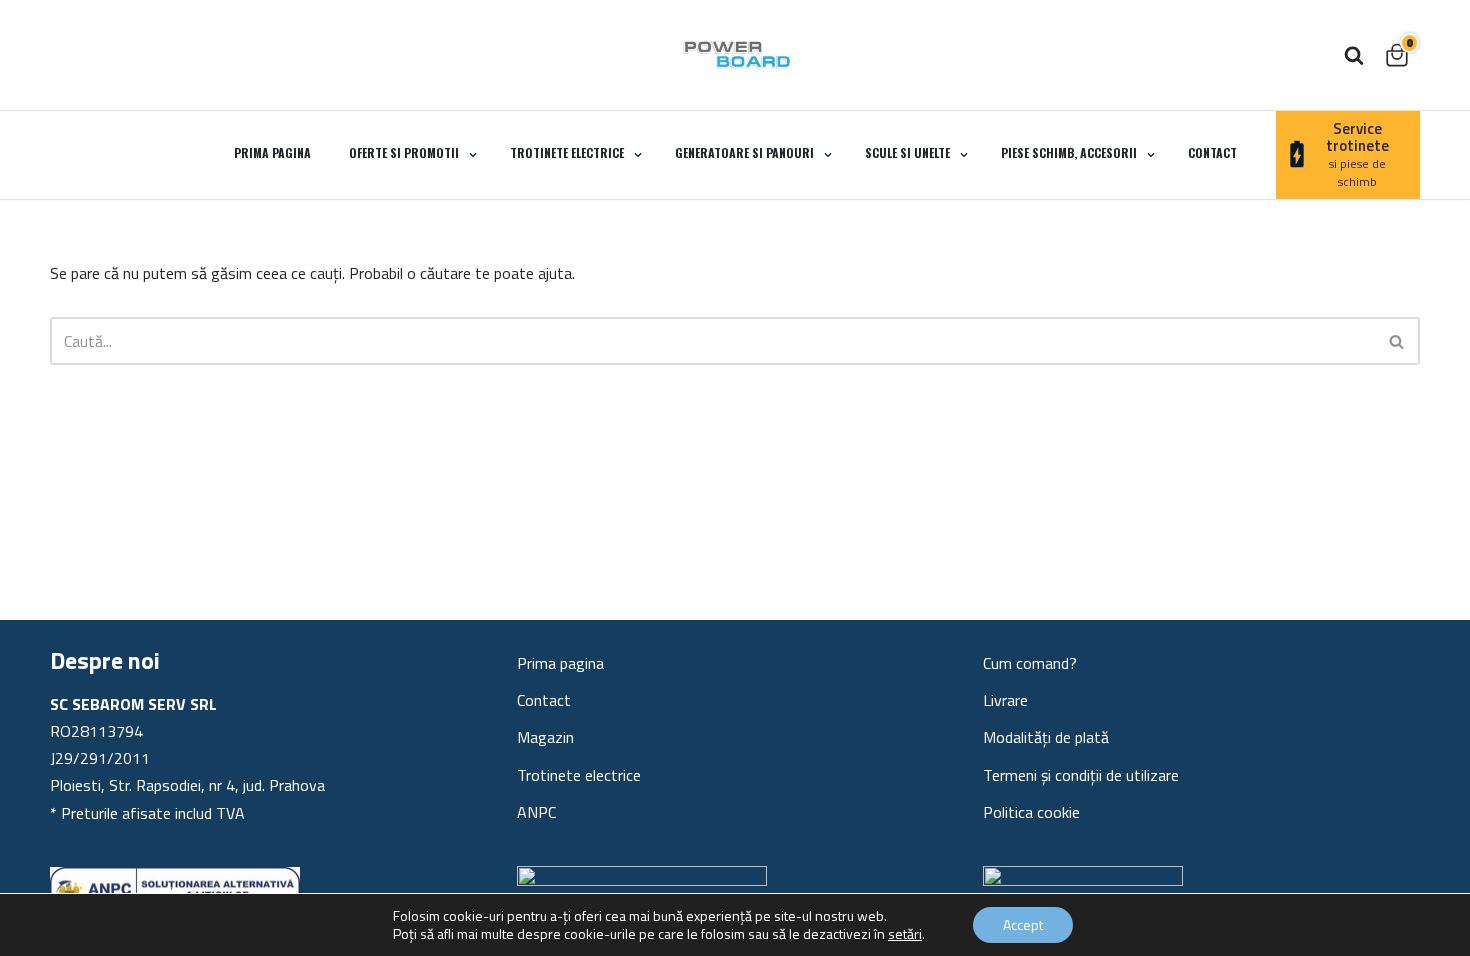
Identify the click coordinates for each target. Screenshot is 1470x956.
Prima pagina (272, 152)
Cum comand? (1030, 663)
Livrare (1005, 700)
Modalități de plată (1046, 737)
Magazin (545, 737)
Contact (1212, 152)
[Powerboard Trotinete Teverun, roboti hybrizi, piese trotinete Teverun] (735, 55)
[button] (473, 155)
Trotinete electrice (579, 775)
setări (905, 934)
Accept (1023, 924)
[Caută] (1354, 55)
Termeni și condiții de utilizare (1081, 775)
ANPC (536, 812)
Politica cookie (1031, 812)
